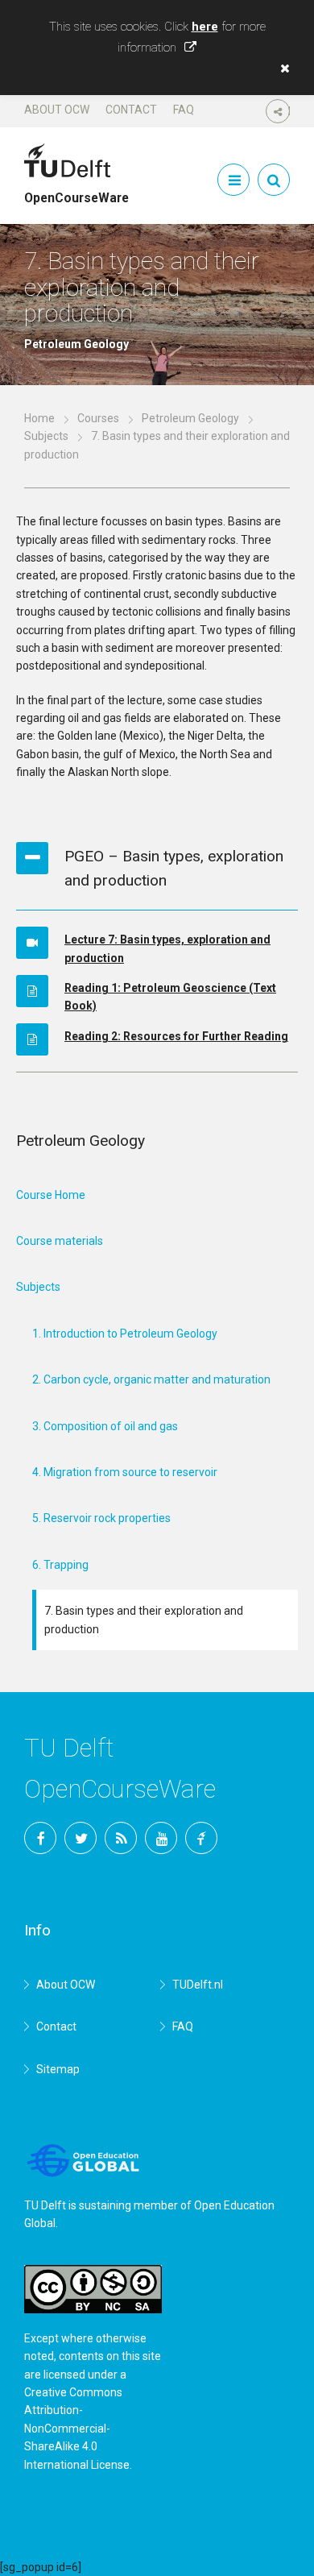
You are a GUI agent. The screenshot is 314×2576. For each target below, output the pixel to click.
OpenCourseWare (76, 191)
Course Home (51, 1195)
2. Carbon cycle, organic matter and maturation (151, 1379)
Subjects (46, 436)
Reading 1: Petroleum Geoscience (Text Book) (170, 997)
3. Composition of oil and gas (105, 1426)
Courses (98, 418)
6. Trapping (60, 1565)
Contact (131, 110)
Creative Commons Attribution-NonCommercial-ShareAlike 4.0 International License (77, 2429)
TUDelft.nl (198, 1985)
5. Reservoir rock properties (101, 1518)
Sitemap (58, 2069)
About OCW (57, 110)
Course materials (60, 1241)
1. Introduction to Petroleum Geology (125, 1334)
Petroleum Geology (190, 418)
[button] (281, 68)
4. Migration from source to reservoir (125, 1472)
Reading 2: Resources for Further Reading (176, 1036)
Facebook (40, 1838)
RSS (121, 1838)
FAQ (184, 110)
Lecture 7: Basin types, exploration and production (167, 948)
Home (39, 418)
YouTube (161, 1838)
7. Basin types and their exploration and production (144, 1620)
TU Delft (201, 1838)
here (205, 27)
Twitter (81, 1838)
